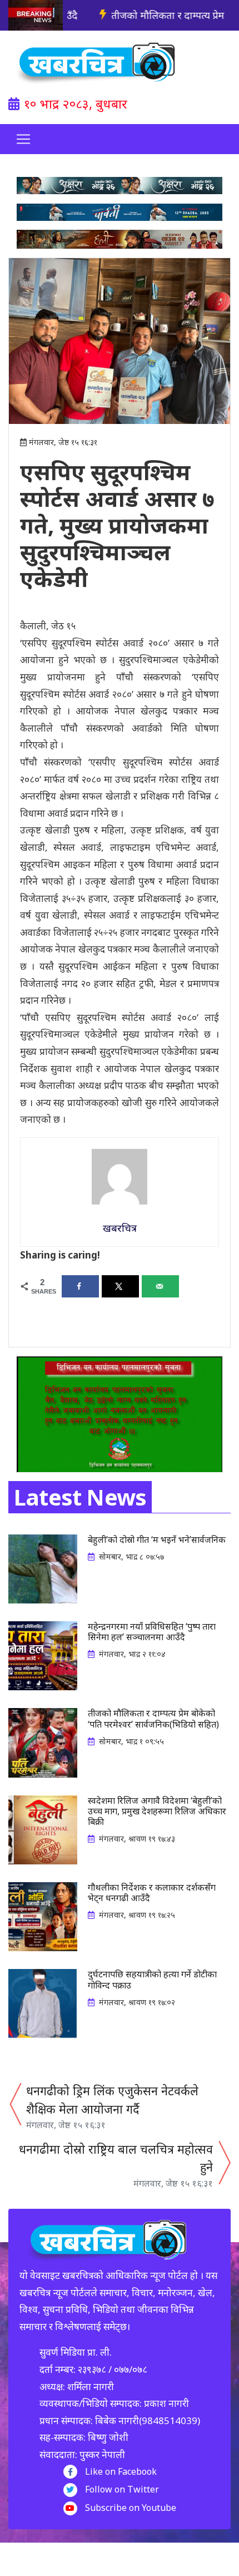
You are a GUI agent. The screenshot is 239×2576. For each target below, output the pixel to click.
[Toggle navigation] (23, 139)
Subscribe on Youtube (131, 2508)
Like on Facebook (121, 2471)
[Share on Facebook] (80, 1286)
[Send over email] (160, 1286)
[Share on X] (120, 1286)
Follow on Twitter (122, 2489)
